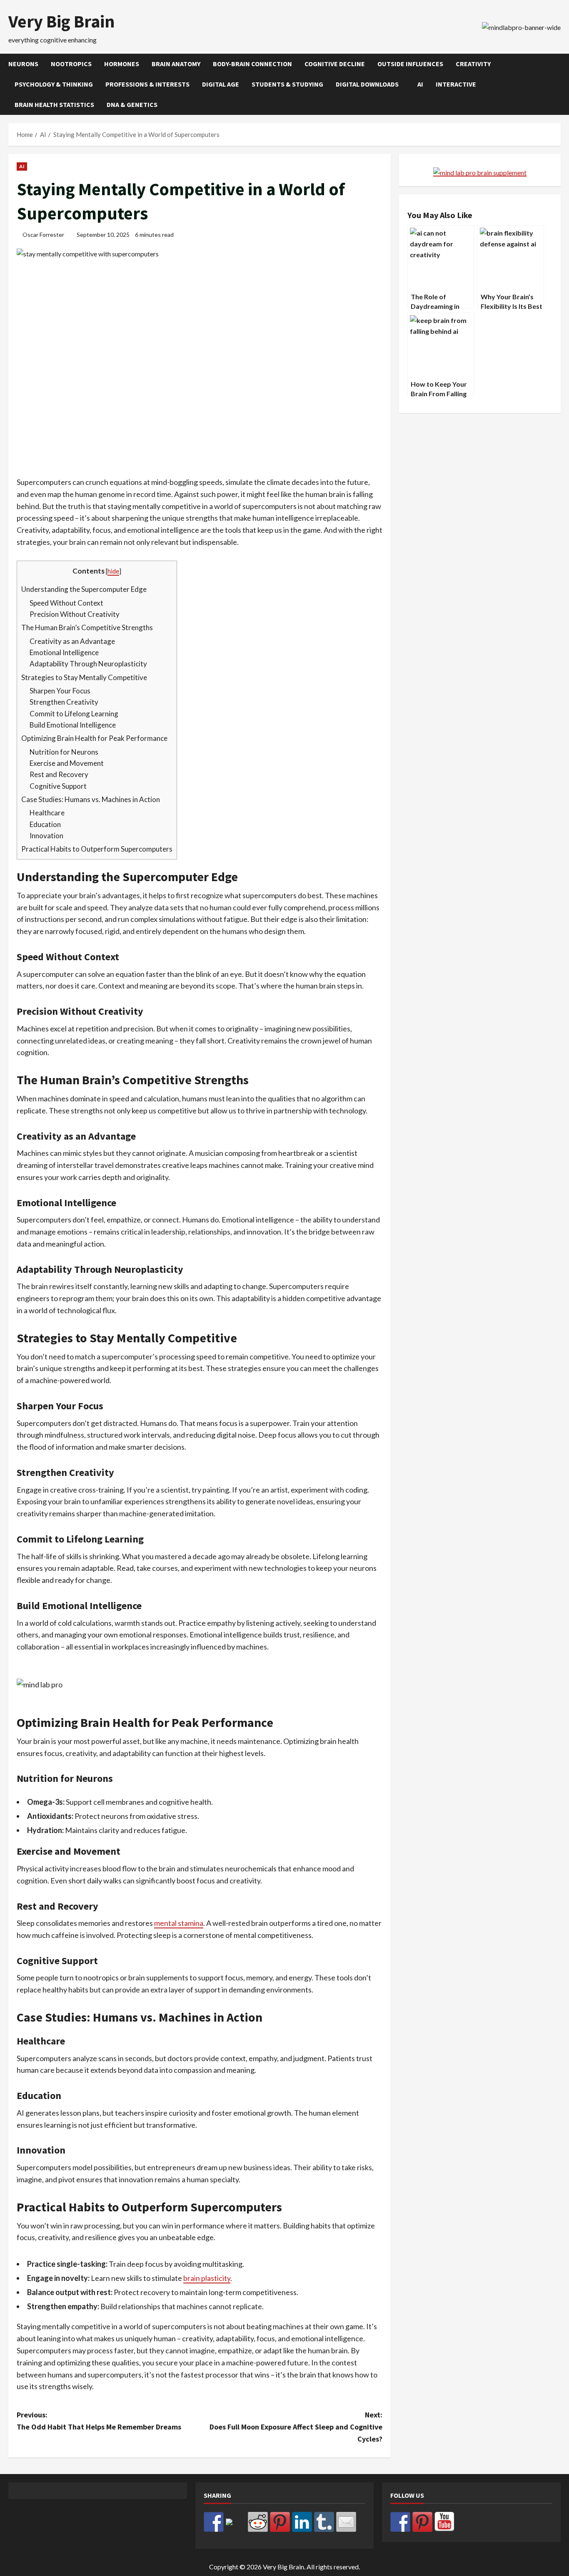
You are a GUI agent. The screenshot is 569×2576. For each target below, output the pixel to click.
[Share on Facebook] (214, 2522)
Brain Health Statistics (54, 104)
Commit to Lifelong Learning (74, 714)
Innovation (46, 836)
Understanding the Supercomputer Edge (84, 589)
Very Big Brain (62, 21)
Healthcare (47, 813)
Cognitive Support (58, 786)
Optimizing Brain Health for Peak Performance (94, 738)
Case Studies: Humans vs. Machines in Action (91, 799)
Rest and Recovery (59, 774)
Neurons (23, 64)
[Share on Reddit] (258, 2522)
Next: (296, 2427)
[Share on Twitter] (236, 2529)
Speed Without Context (66, 603)
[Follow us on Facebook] (400, 2522)
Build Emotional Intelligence (73, 725)
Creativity (473, 64)
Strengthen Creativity (64, 702)
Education (45, 824)
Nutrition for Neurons (64, 752)
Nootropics (71, 64)
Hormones (122, 64)
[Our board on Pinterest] (422, 2522)
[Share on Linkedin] (302, 2522)
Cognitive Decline (335, 64)
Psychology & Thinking (54, 84)
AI (420, 84)
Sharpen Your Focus (60, 691)
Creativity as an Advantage (72, 641)
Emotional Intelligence (64, 652)
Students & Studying (287, 84)
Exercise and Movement (67, 763)
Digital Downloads (367, 84)
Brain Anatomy (176, 64)
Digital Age (221, 84)
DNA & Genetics (132, 104)
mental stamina (179, 1923)
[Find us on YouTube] (444, 2522)
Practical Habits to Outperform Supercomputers (97, 849)
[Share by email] (346, 2522)
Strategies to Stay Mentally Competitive (84, 677)
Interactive (456, 84)
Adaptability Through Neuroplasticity (88, 664)
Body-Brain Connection (252, 64)
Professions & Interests (147, 84)
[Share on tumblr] (324, 2522)
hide (113, 571)
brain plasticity (207, 2278)
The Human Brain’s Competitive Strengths (87, 627)
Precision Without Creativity (75, 614)
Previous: (99, 2421)
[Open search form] (558, 84)
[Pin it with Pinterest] (280, 2522)
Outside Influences (410, 64)
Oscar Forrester (43, 235)
